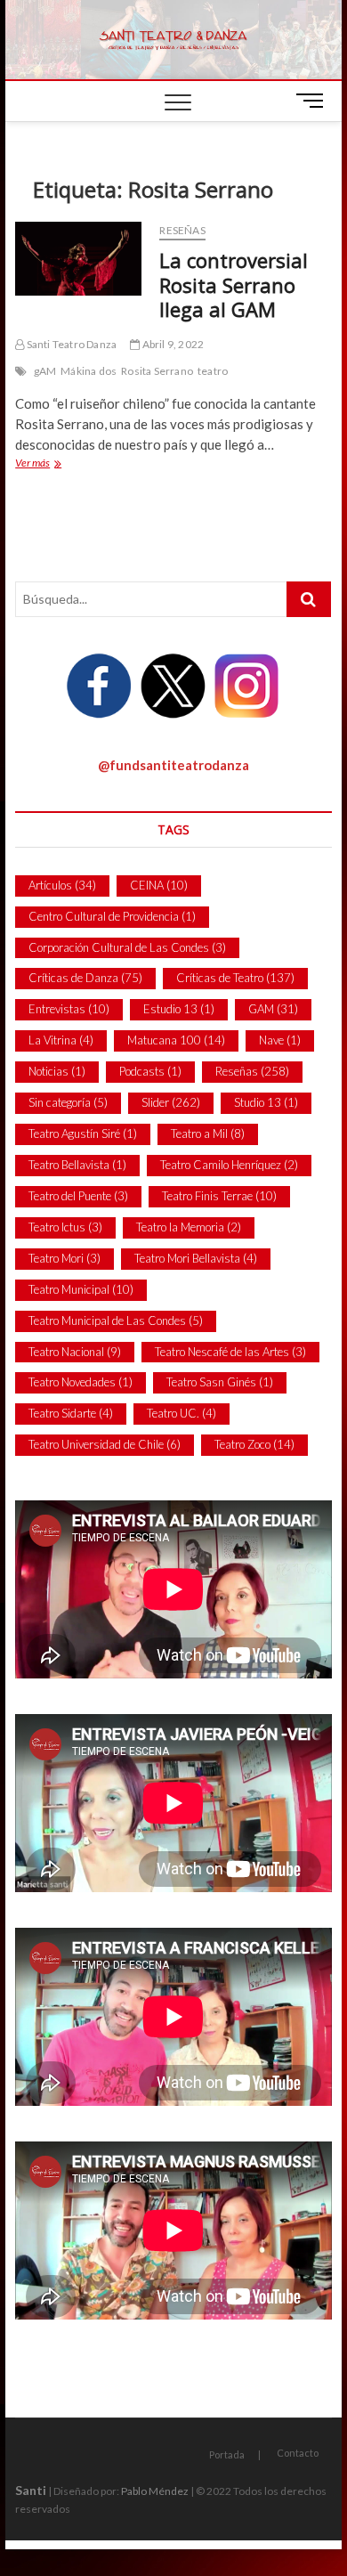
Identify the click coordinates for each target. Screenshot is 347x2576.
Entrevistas (69, 1009)
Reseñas (182, 230)
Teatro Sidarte (71, 1413)
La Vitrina (61, 1040)
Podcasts (150, 1071)
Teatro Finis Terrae (219, 1196)
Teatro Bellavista (77, 1165)
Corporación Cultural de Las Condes (127, 947)
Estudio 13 (179, 1009)
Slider (171, 1102)
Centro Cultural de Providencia (112, 916)
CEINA (159, 885)
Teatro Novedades (81, 1382)
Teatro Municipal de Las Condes (116, 1321)
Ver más (61, 464)
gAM (45, 371)
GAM (273, 1009)
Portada (227, 2454)
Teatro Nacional (75, 1352)
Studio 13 (266, 1102)
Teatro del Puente (78, 1196)
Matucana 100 (176, 1040)
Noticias (57, 1071)
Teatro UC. (182, 1413)
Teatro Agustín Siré (83, 1134)
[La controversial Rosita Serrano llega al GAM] (78, 259)
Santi (31, 2490)
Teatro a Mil (208, 1134)
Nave (280, 1040)
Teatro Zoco (254, 1444)
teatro (213, 371)
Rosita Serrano (157, 371)
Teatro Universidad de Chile (105, 1444)
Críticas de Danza (85, 978)
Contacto (298, 2453)
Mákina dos (89, 371)
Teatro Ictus (65, 1227)
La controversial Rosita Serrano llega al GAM (234, 285)
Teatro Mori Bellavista (196, 1258)
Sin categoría (68, 1102)
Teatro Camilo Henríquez (229, 1165)
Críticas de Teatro (235, 978)
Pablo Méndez (155, 2491)
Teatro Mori (65, 1258)
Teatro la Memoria (189, 1227)
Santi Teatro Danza (70, 344)
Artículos (62, 885)
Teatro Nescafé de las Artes (230, 1352)
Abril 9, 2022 (172, 344)
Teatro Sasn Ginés (220, 1382)
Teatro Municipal (81, 1289)
